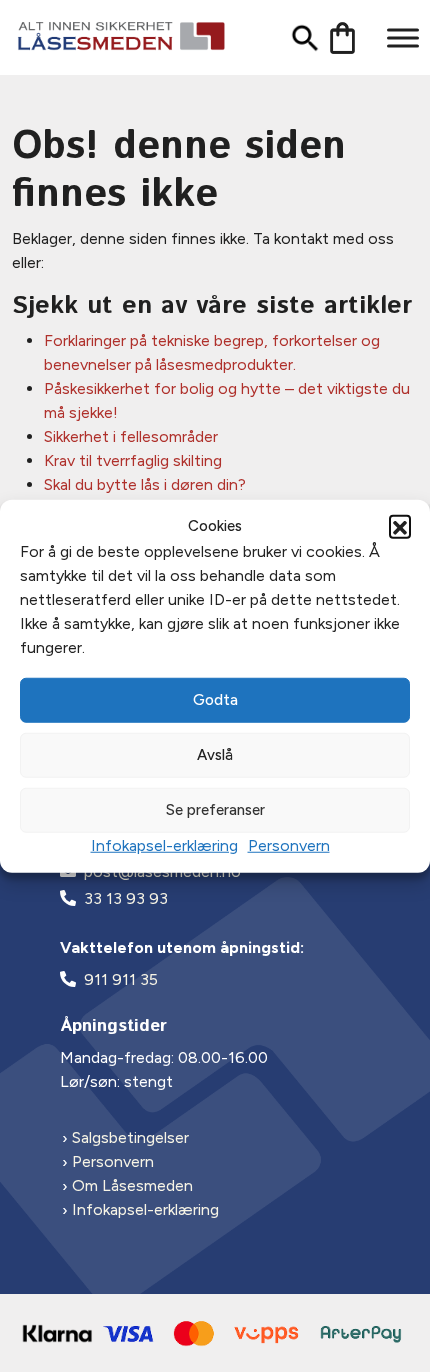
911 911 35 (121, 979)
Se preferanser (215, 810)
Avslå (215, 755)
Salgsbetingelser (130, 1137)
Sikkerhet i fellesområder (131, 436)
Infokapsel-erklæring (164, 844)
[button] (400, 526)
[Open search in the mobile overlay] (298, 37)
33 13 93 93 (126, 898)
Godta (215, 700)
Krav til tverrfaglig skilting (133, 460)
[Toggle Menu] (403, 37)
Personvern (289, 844)
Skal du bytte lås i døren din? (145, 484)
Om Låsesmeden (132, 1185)
